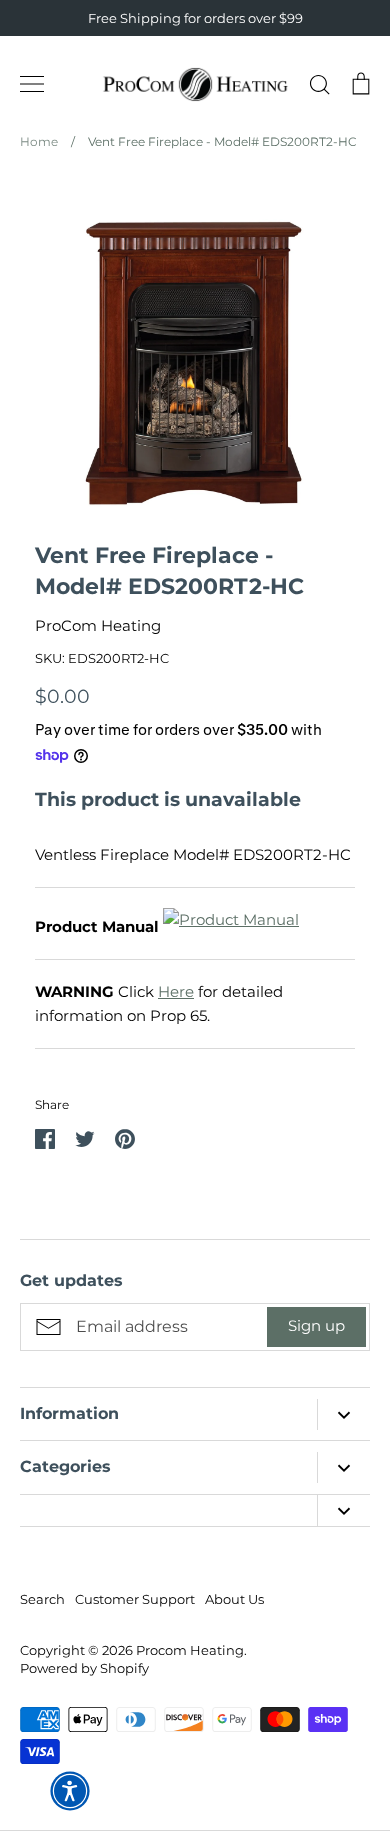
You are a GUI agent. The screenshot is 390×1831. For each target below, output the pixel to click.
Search (42, 1599)
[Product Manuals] (231, 926)
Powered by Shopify (84, 1668)
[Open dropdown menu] (343, 1414)
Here (176, 991)
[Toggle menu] (32, 84)
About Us (234, 1599)
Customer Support (135, 1599)
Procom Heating (190, 1650)
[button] (70, 1791)
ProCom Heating (98, 625)
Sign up (316, 1325)
